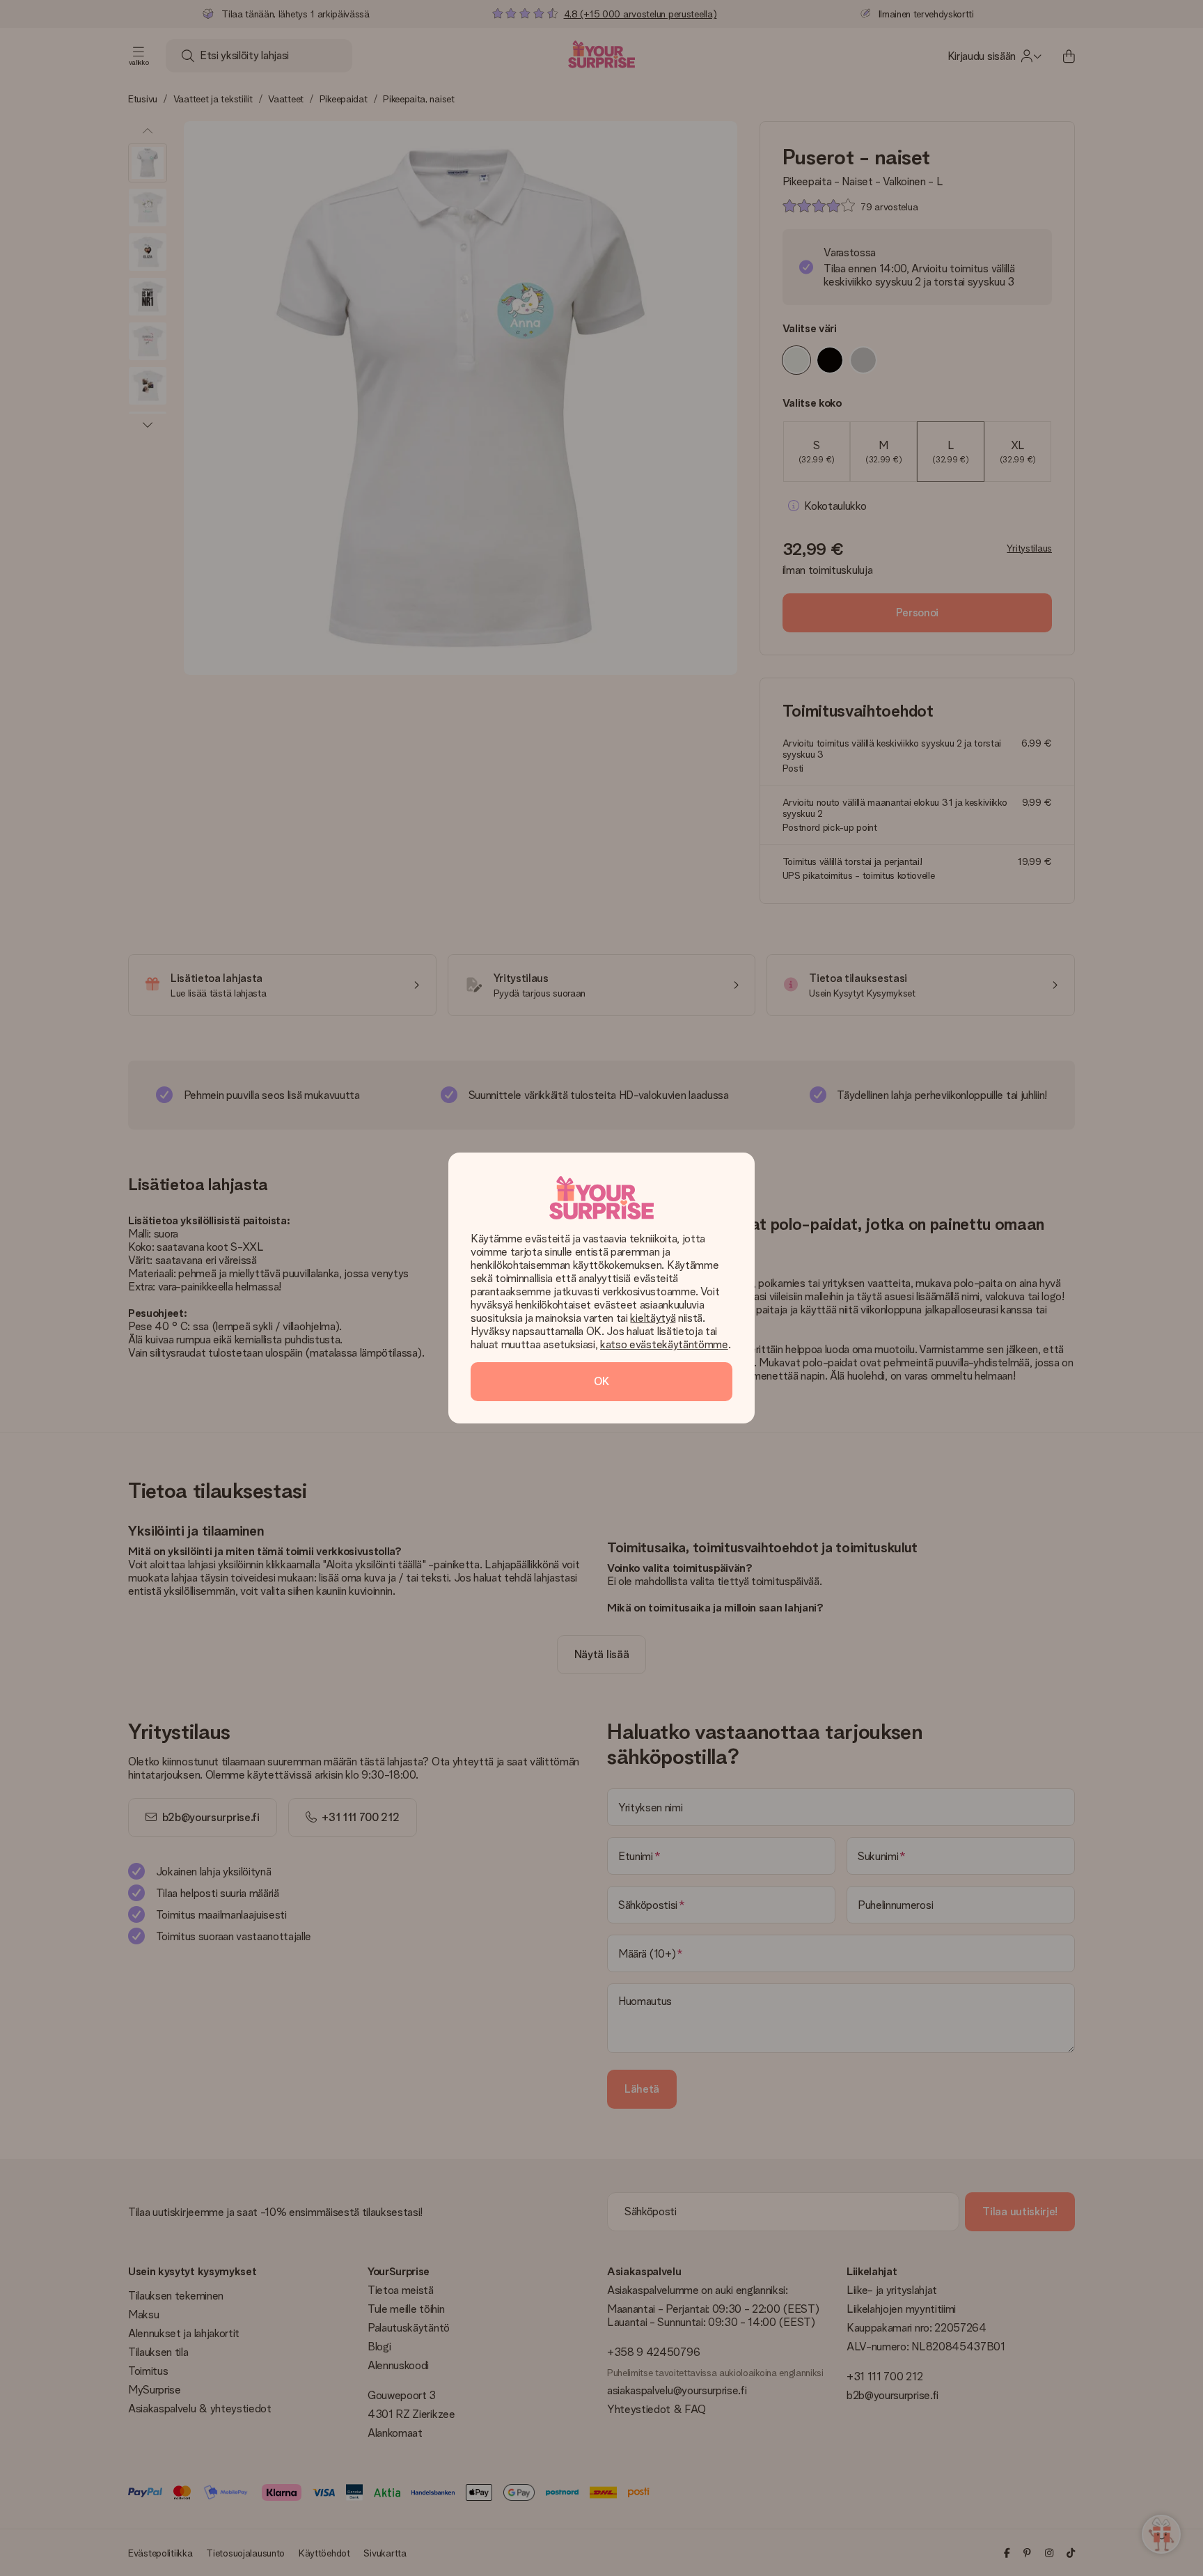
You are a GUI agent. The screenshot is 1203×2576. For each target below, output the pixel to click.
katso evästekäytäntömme (664, 1344)
